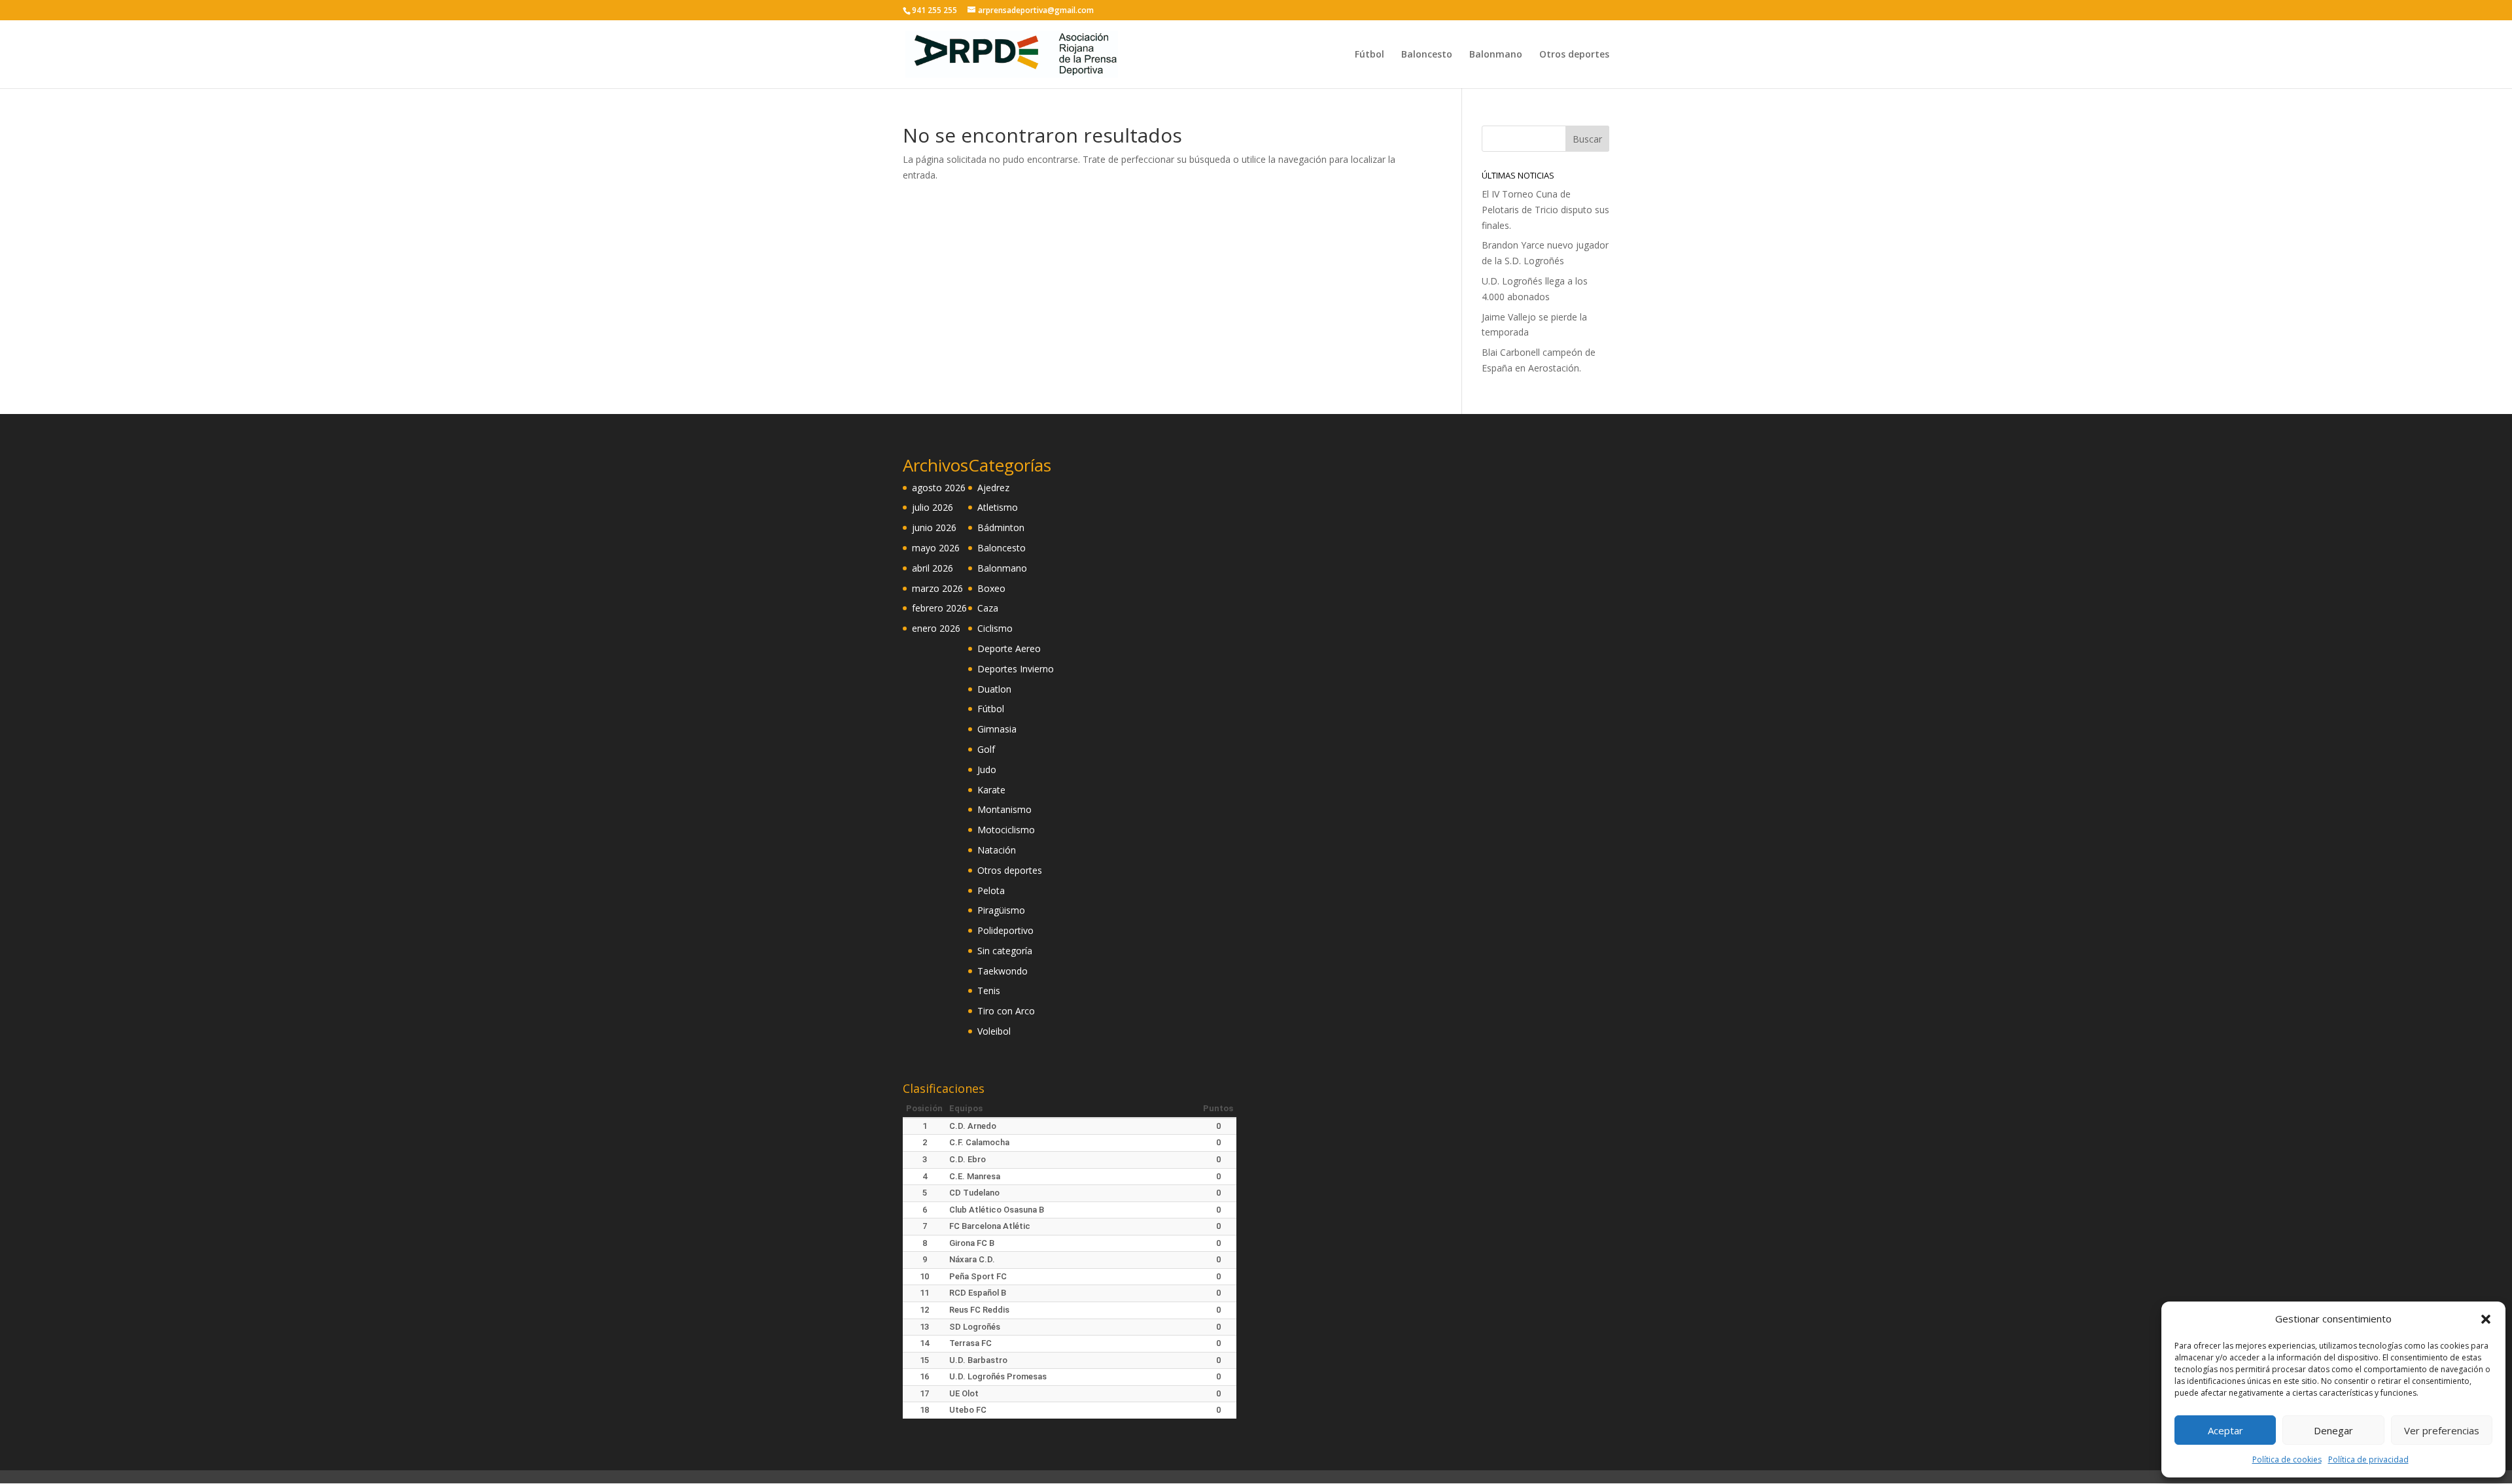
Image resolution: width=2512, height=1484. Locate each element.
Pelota (991, 890)
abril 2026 (933, 568)
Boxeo (991, 588)
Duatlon (994, 689)
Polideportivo (1005, 930)
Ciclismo (995, 628)
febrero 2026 (939, 608)
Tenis (989, 991)
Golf (986, 749)
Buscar (1587, 139)
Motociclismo (1006, 830)
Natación (997, 850)
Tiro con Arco (1006, 1011)
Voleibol (994, 1031)
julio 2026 (933, 507)
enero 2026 (936, 628)
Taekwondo (1003, 971)
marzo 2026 (937, 588)
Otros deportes (1574, 55)
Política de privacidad (2368, 1459)
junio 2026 (934, 527)
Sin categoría (1005, 951)
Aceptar (2225, 1430)
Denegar (2333, 1430)
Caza (988, 608)
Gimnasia (997, 729)
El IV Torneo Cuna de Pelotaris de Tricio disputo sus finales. (1545, 210)
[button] (2486, 1319)
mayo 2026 (936, 548)
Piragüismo (1001, 910)
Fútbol (1369, 55)
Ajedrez (993, 488)
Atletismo (998, 507)
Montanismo (1004, 809)
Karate (991, 790)
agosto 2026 (939, 488)
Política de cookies (2287, 1459)
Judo (987, 769)
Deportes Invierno (1016, 669)
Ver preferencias (2442, 1430)
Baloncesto (1427, 55)
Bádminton (1001, 527)
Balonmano (1496, 55)
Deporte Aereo (1009, 648)
